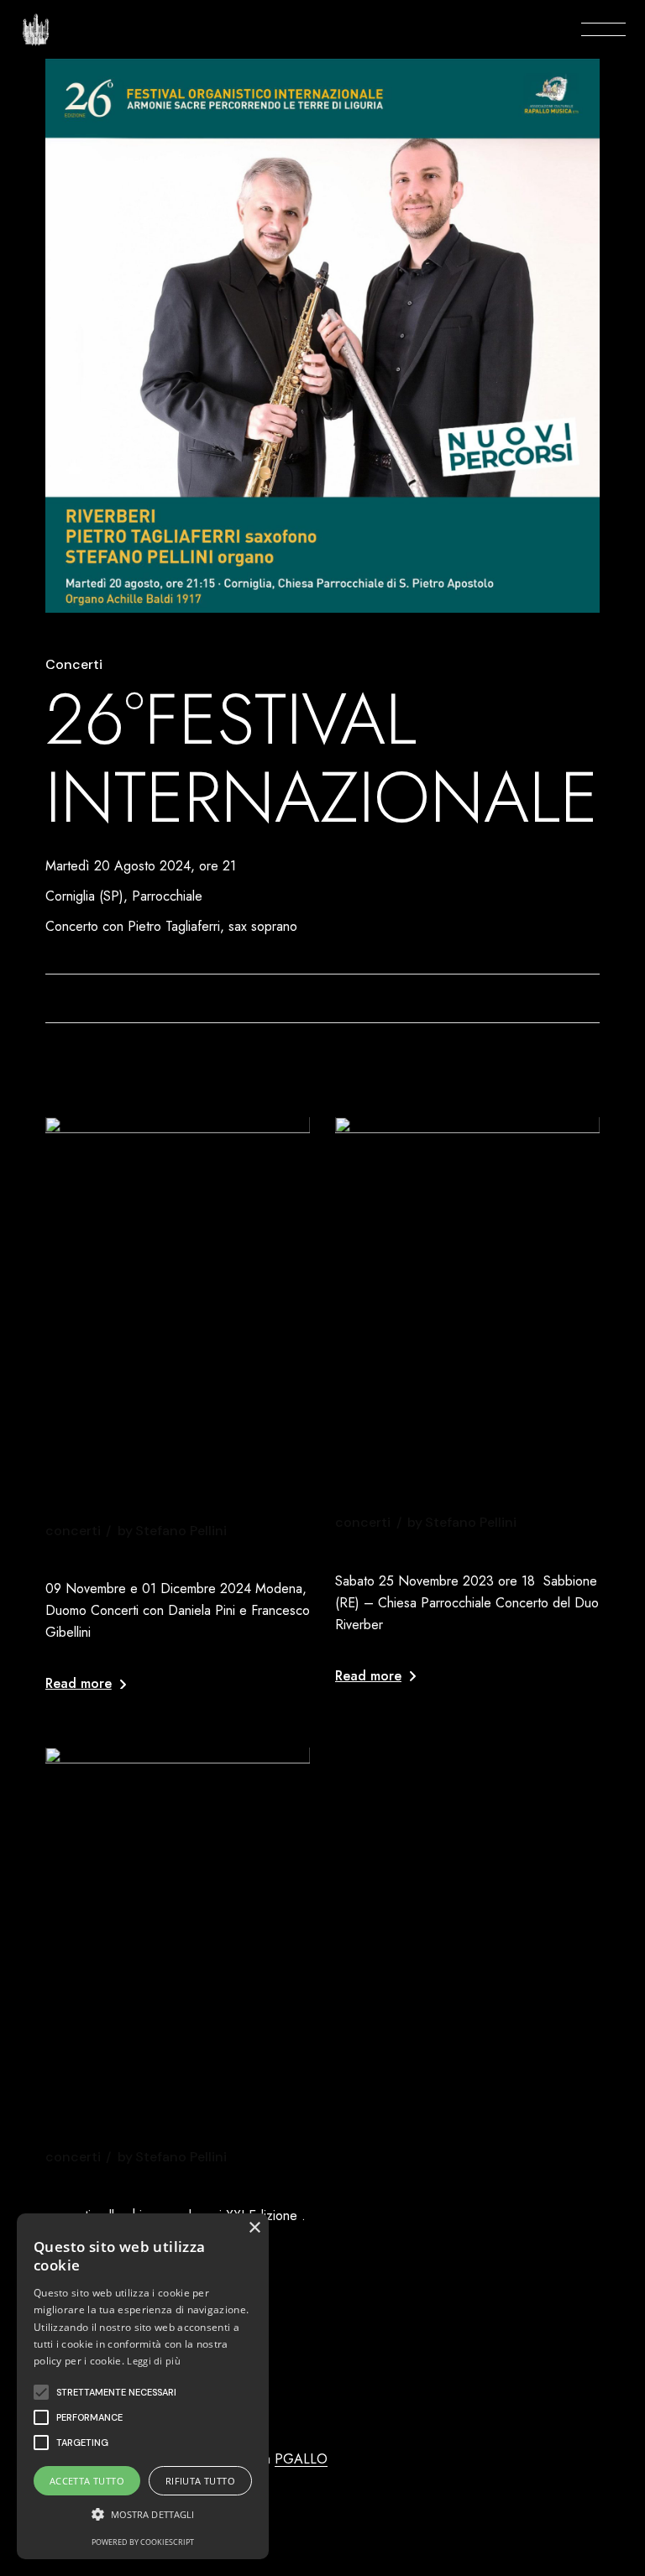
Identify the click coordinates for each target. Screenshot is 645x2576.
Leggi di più (154, 2361)
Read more (79, 1683)
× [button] (254, 2228)
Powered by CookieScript (143, 2542)
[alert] (143, 2386)
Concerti (74, 665)
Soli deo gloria (414, 1547)
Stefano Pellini (172, 1531)
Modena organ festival (167, 1555)
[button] (41, 2392)
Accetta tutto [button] (87, 2481)
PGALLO (301, 2459)
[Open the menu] (603, 29)
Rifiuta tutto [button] (200, 2481)
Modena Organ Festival (167, 2182)
